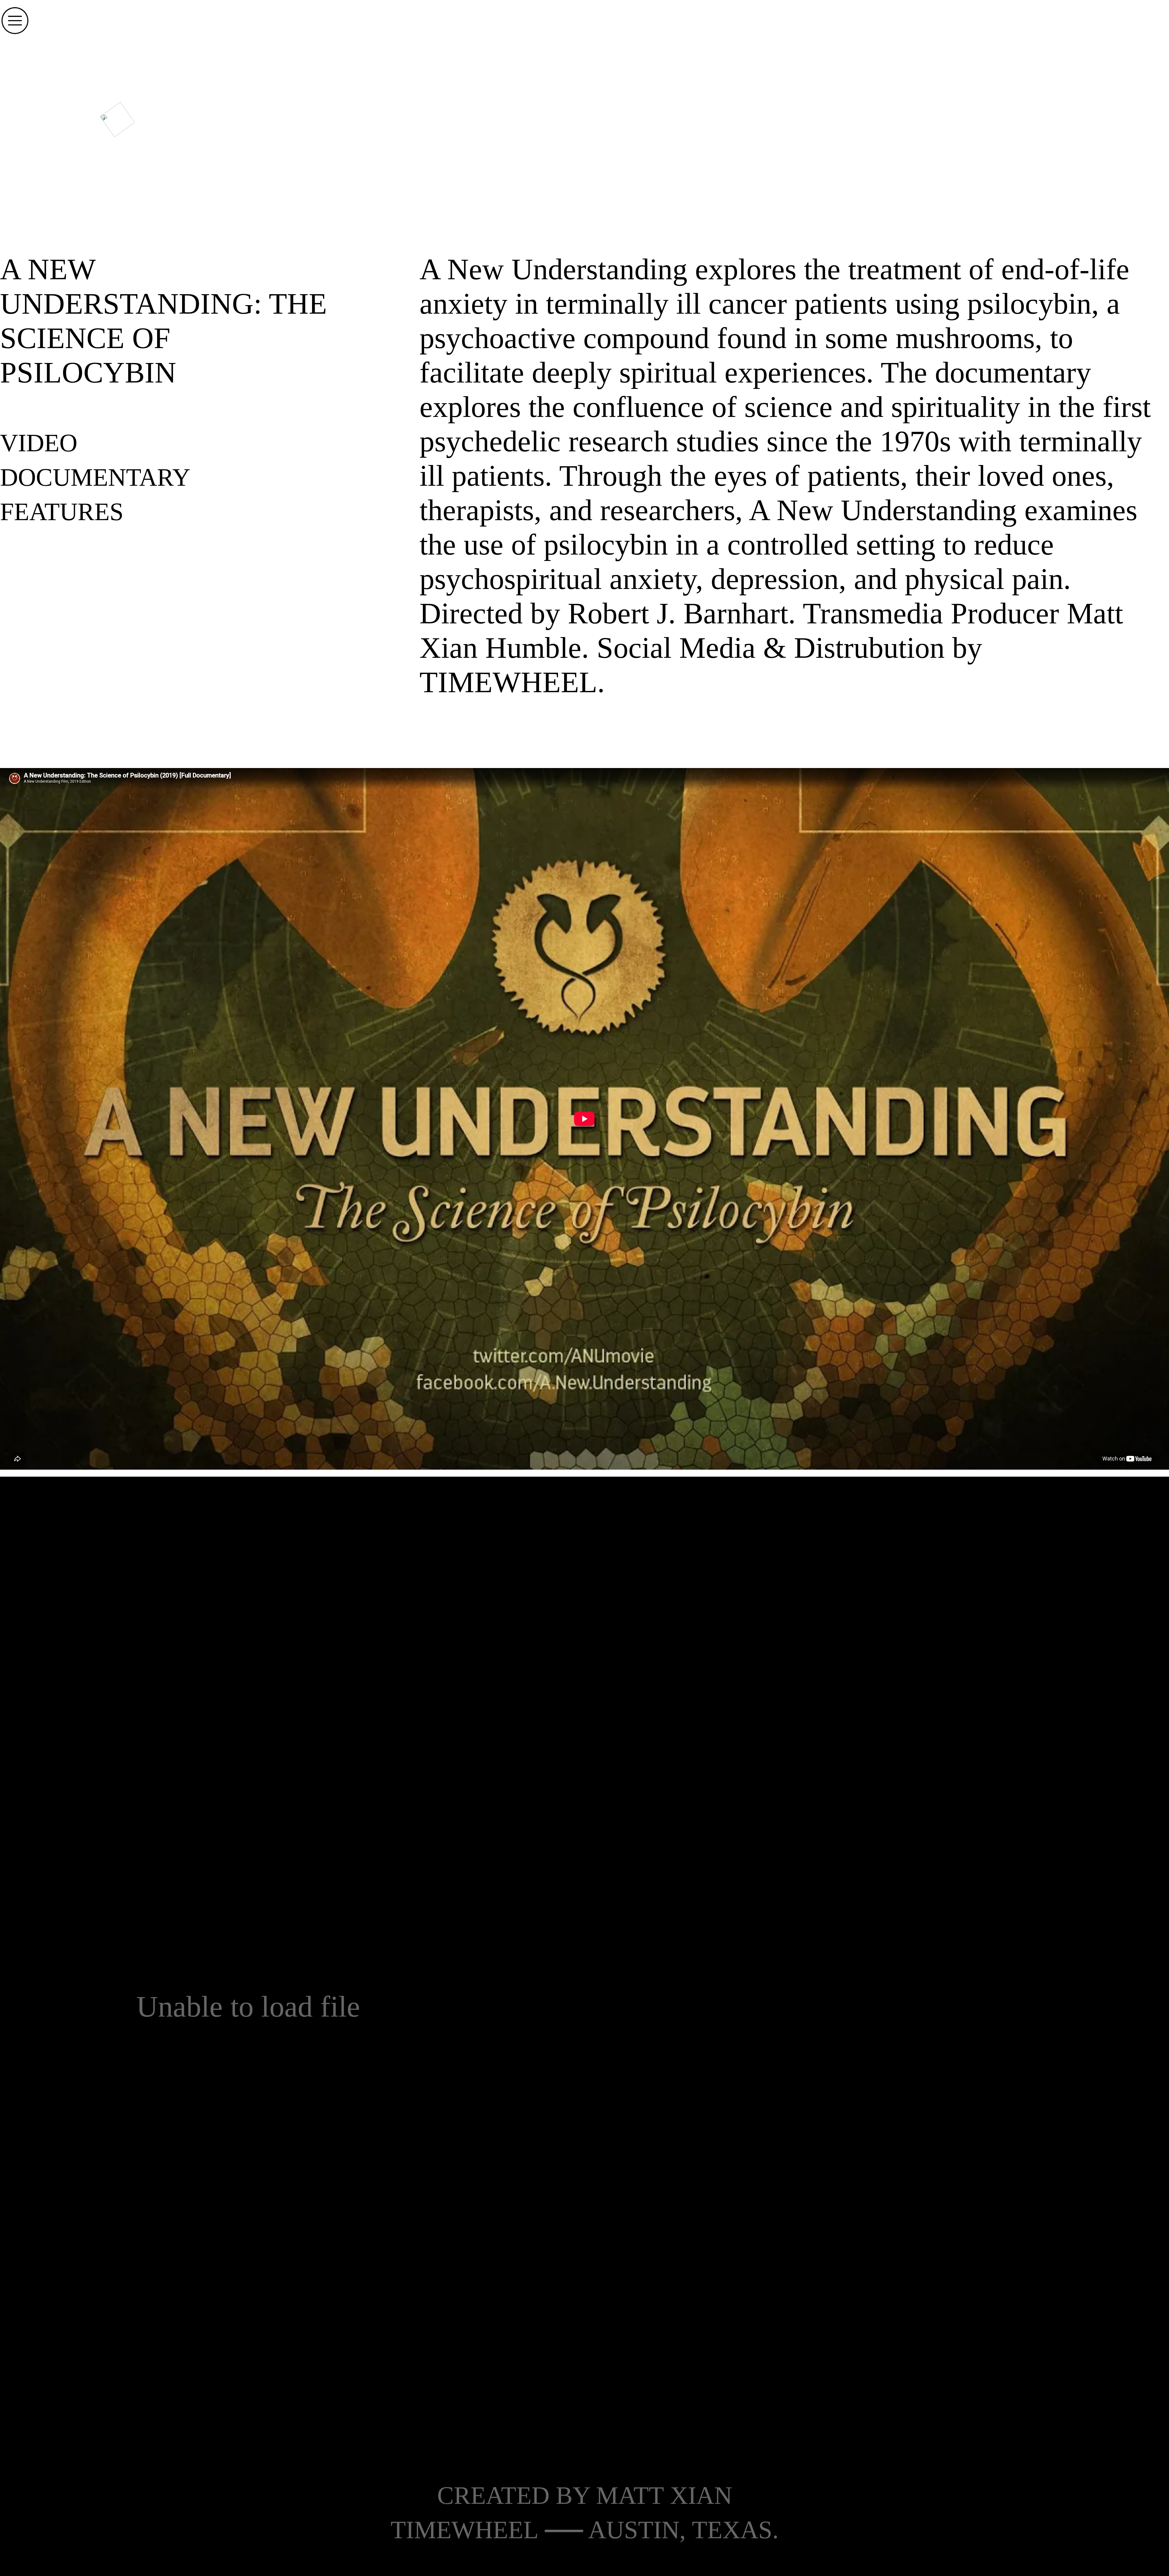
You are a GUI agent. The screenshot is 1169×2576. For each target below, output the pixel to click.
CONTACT (741, 109)
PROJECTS (424, 109)
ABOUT (583, 109)
